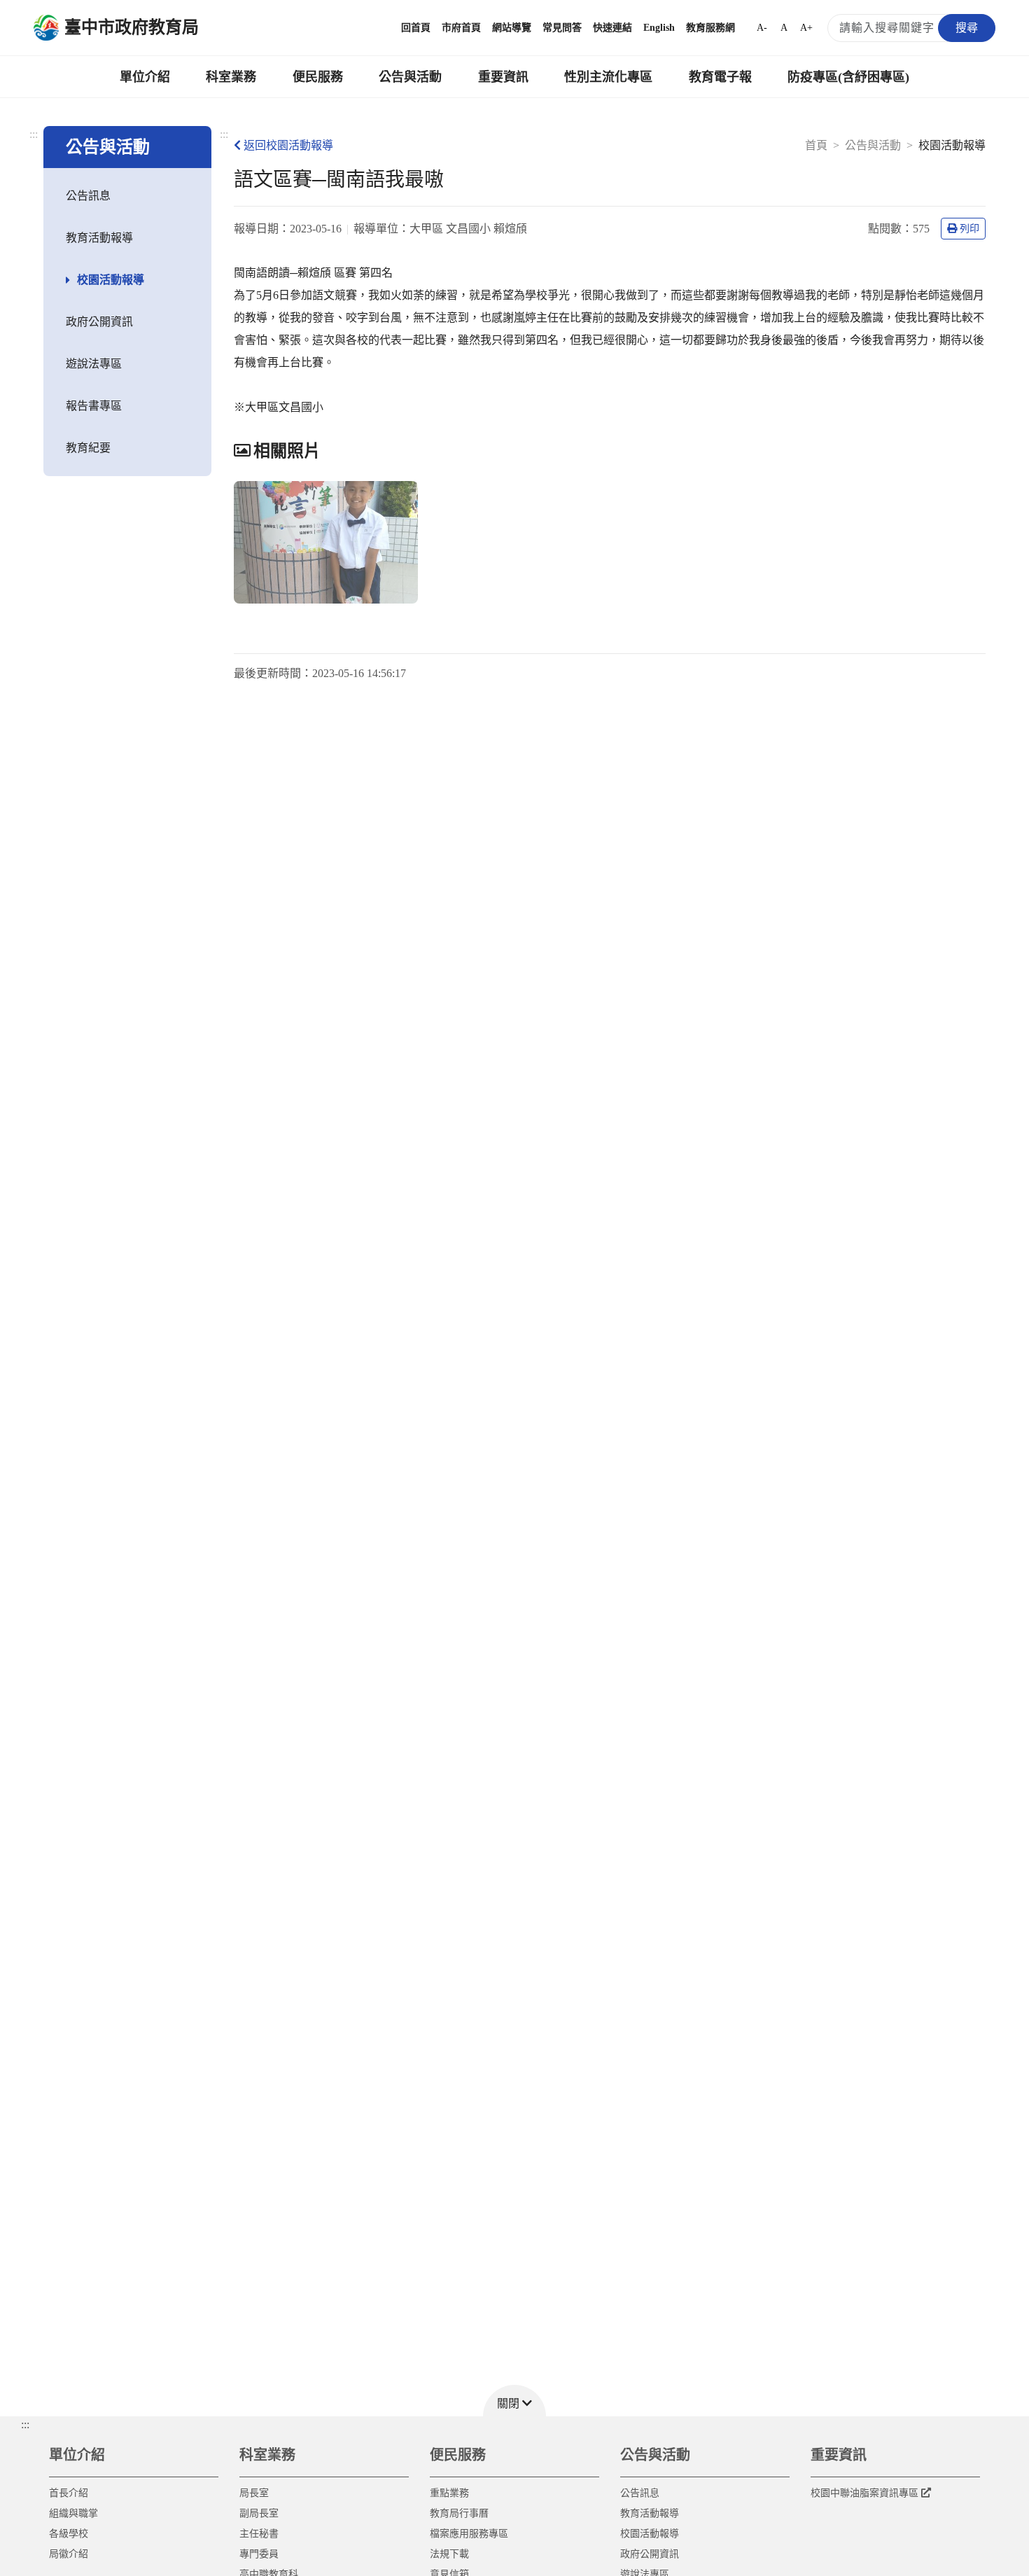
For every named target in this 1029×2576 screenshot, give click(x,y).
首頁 (816, 145)
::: (34, 134)
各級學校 (69, 2534)
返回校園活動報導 (288, 145)
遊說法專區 (94, 364)
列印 (969, 229)
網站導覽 (512, 28)
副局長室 (259, 2513)
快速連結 (612, 28)
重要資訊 (503, 77)
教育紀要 (88, 448)
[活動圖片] (326, 542)
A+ (806, 28)
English (659, 28)
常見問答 (562, 28)
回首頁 (416, 28)
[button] (514, 2401)
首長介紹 (69, 2493)
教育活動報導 (99, 238)
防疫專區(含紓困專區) (848, 77)
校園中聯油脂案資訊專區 (864, 2493)
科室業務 (231, 77)
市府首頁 (461, 28)
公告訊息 (88, 196)
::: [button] (25, 2424)
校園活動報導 (111, 280)
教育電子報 (720, 77)
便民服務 (318, 77)
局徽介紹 (69, 2554)
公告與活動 (410, 77)
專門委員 (259, 2554)
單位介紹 (145, 77)
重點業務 (449, 2493)
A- (762, 28)
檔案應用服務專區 (469, 2534)
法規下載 (449, 2554)
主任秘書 (259, 2534)
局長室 (254, 2493)
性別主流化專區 (608, 77)
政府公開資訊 (99, 322)
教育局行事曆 (459, 2513)
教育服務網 (710, 28)
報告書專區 (94, 406)
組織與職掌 (73, 2513)
